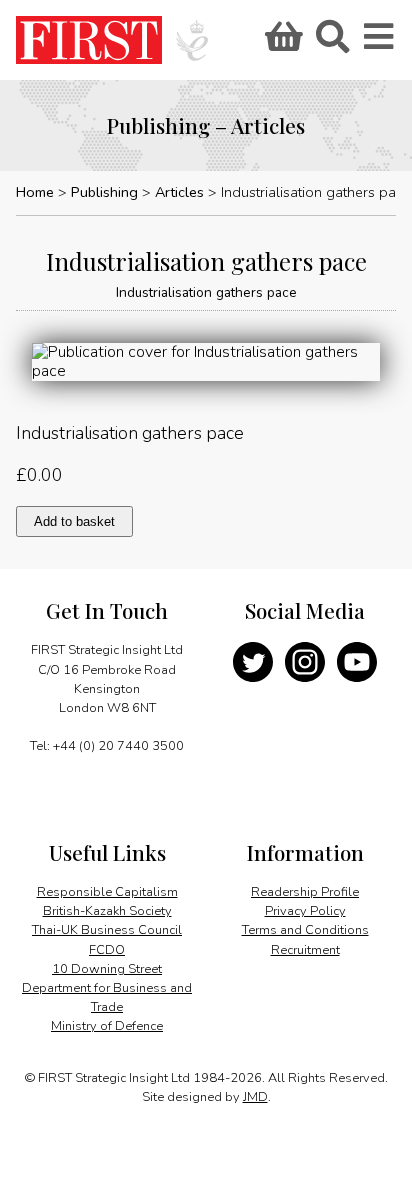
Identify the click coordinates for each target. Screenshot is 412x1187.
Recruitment (305, 950)
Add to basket (74, 521)
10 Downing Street (107, 969)
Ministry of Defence (107, 1026)
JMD (255, 1097)
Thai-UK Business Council (107, 930)
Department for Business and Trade (107, 997)
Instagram (305, 662)
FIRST (89, 40)
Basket (281, 43)
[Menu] (380, 43)
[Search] (332, 43)
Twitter (253, 662)
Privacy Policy (305, 911)
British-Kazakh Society (107, 911)
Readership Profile (305, 892)
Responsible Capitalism (107, 892)
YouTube (357, 662)
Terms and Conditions (305, 930)
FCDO (107, 950)
